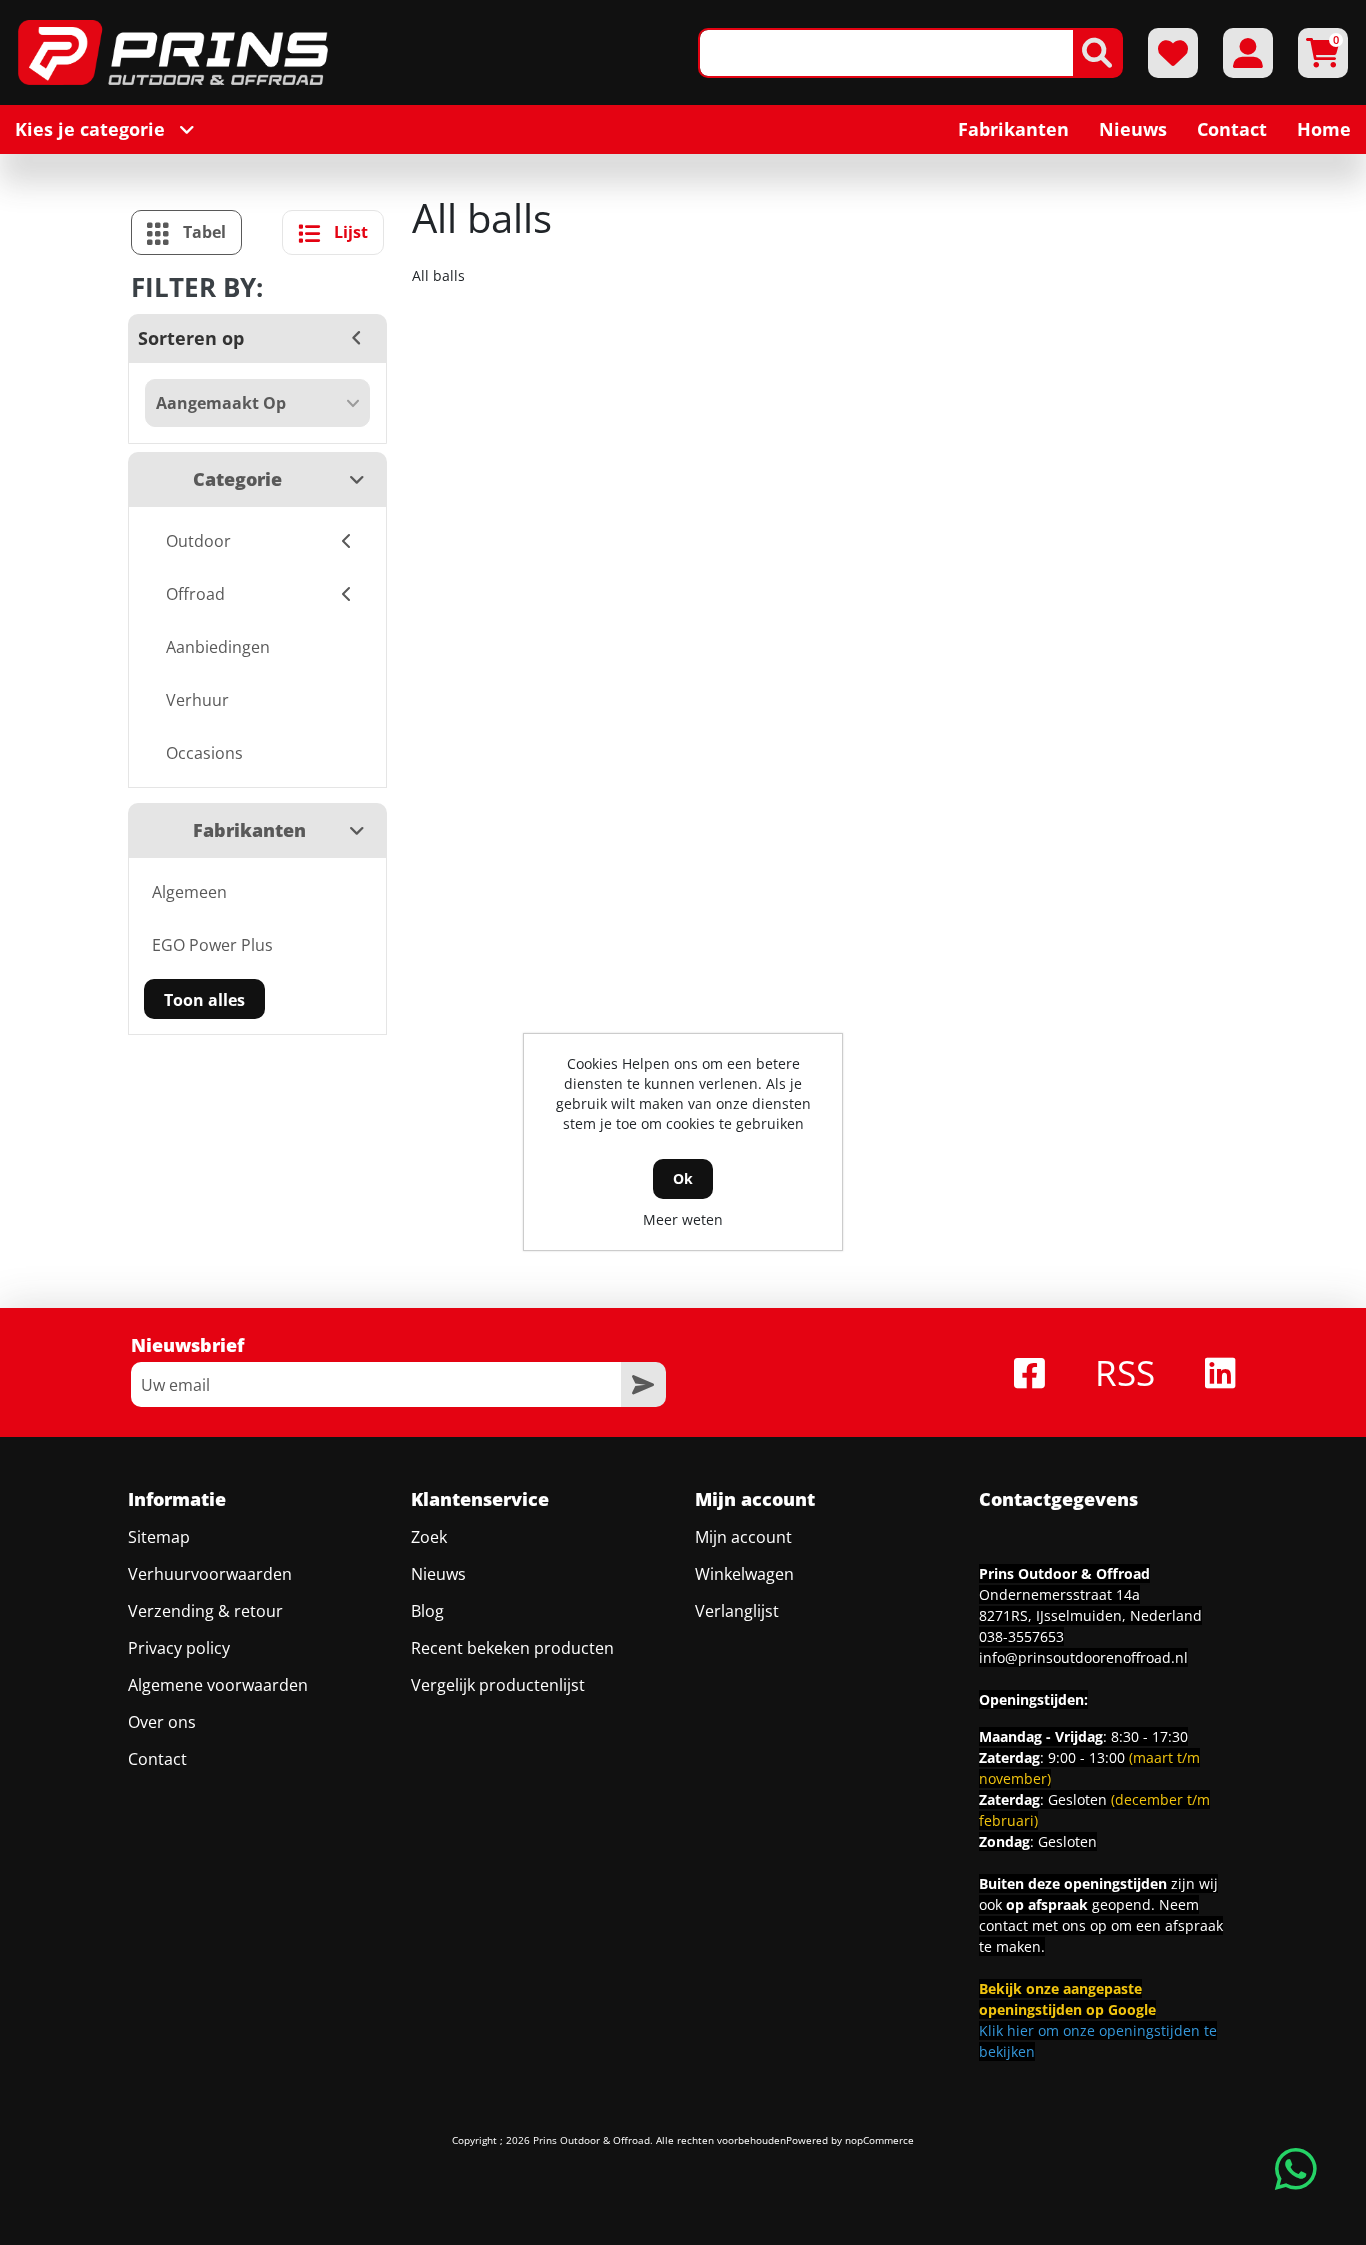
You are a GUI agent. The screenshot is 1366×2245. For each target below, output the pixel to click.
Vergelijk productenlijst (498, 1685)
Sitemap (159, 1537)
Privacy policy (179, 1648)
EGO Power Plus (212, 945)
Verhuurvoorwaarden (210, 1574)
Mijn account (743, 1537)
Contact (157, 1759)
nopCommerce (879, 2140)
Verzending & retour (205, 1611)
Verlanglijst (737, 1611)
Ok (683, 1178)
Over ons (162, 1722)
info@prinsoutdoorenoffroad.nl (1083, 1657)
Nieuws (438, 1574)
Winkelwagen (744, 1574)
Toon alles (204, 1000)
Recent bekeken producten (512, 1648)
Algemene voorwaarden (218, 1685)
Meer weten (683, 1219)
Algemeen (189, 892)
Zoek (429, 1537)
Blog (427, 1611)
